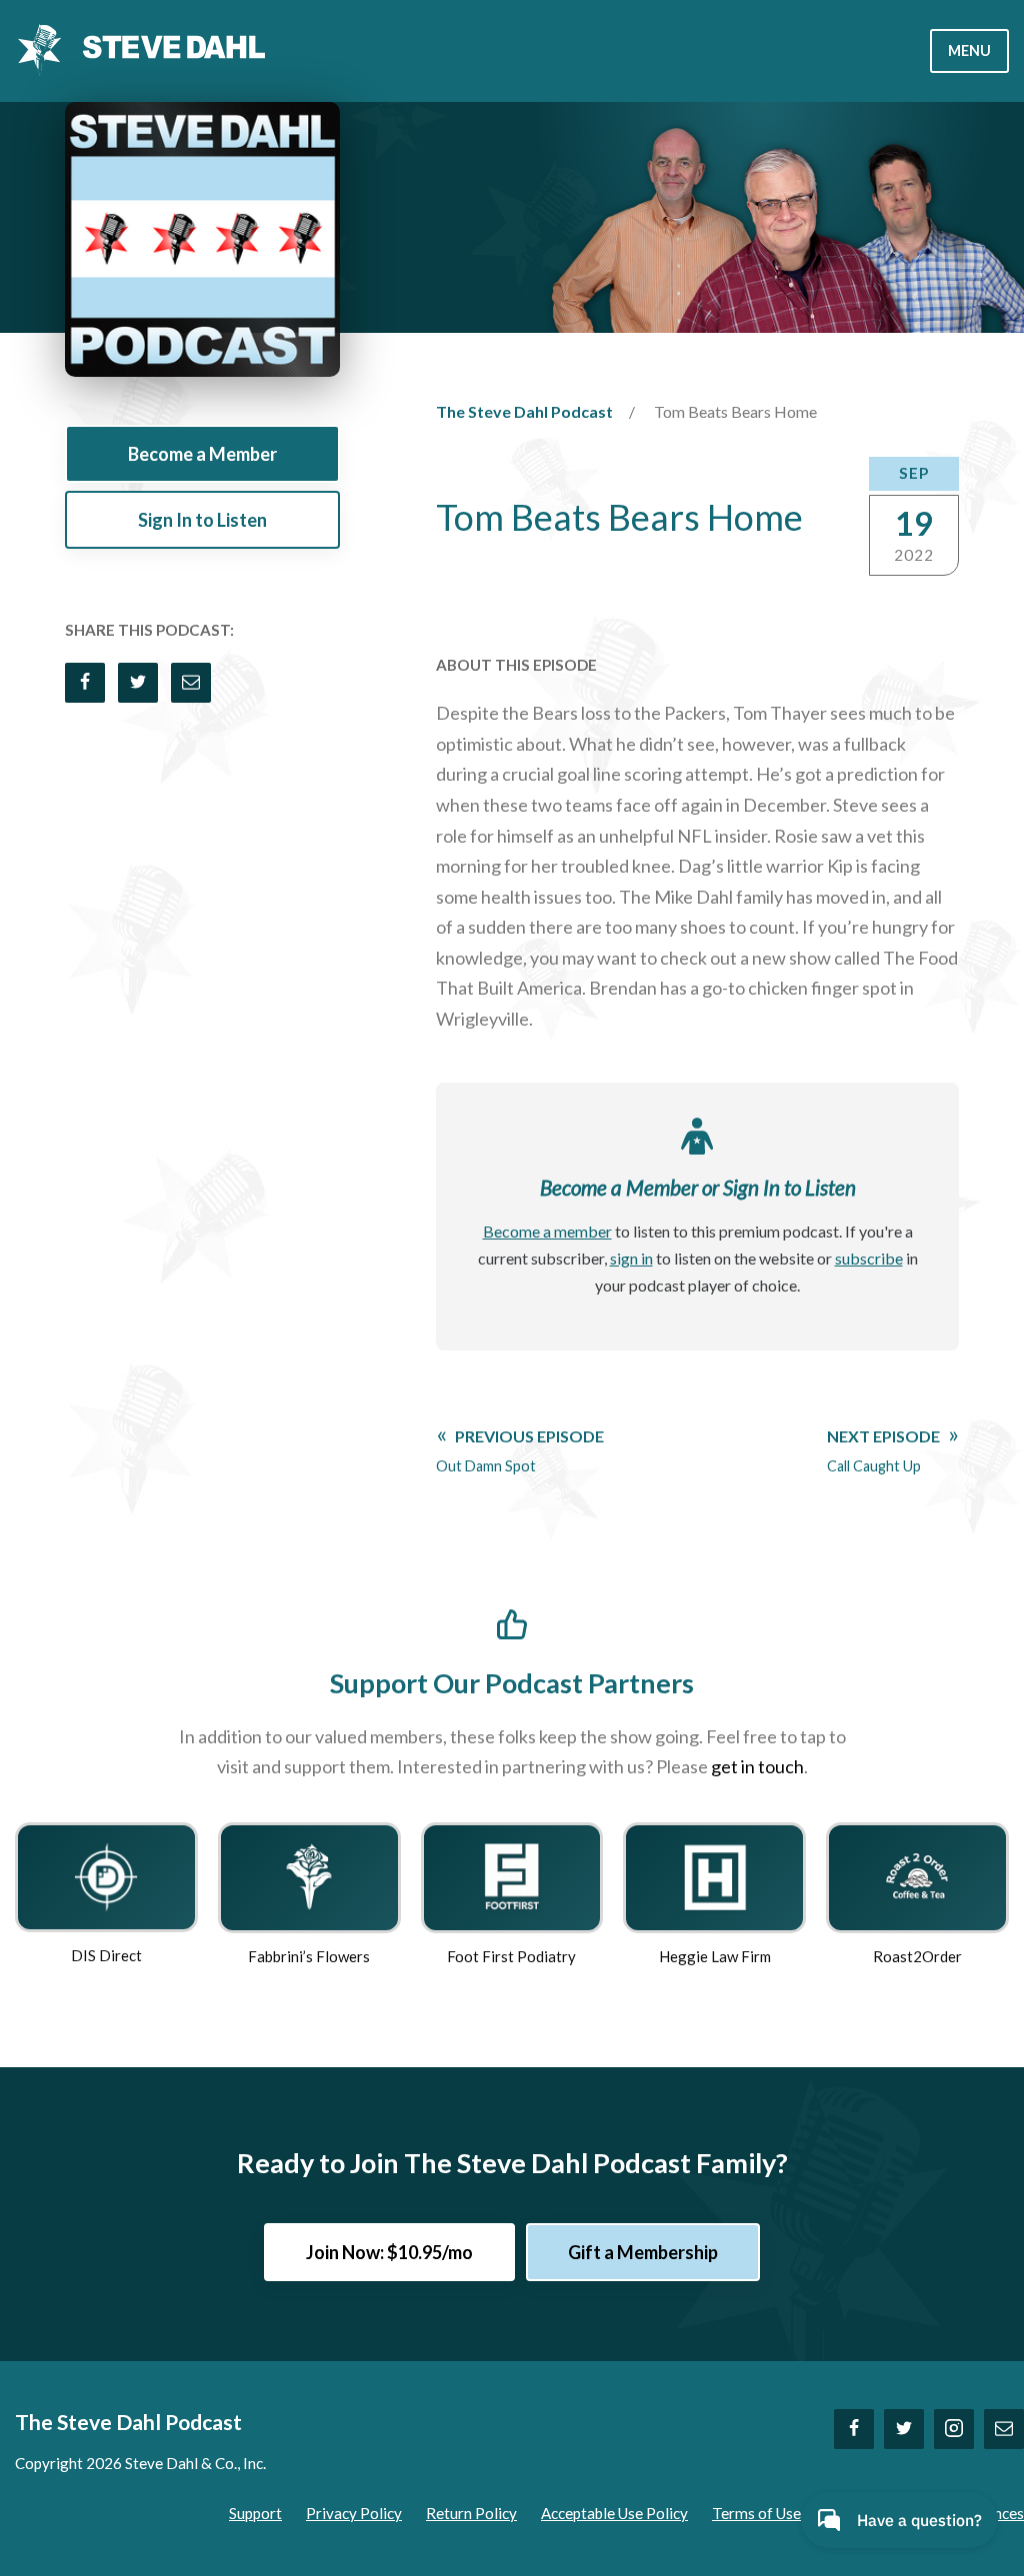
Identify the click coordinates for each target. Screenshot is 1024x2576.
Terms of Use (756, 2513)
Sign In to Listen (202, 520)
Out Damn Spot (520, 1450)
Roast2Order (917, 1956)
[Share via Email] (191, 683)
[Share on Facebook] (85, 683)
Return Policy (471, 2513)
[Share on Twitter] (138, 683)
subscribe (869, 1258)
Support (255, 2513)
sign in (631, 1258)
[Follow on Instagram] (954, 2429)
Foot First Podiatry (511, 1956)
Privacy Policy (354, 2513)
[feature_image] (106, 1874)
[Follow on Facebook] (854, 2429)
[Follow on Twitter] (904, 2429)
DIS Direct (106, 1955)
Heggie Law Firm (715, 1956)
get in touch (757, 1766)
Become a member (547, 1231)
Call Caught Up (883, 1450)
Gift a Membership (643, 2252)
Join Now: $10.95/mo (389, 2252)
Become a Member (202, 454)
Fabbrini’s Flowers (309, 1956)
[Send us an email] (1004, 2429)
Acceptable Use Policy (614, 2513)
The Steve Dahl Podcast (524, 411)
